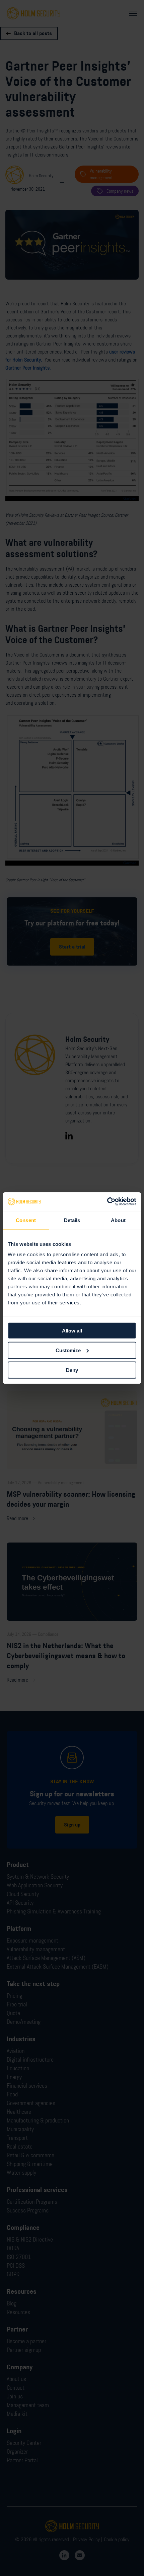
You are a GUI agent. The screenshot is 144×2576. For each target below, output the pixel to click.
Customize (68, 1350)
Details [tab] (72, 1220)
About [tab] (118, 1220)
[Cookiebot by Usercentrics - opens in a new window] (107, 1202)
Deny (72, 1370)
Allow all (72, 1331)
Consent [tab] (26, 1220)
